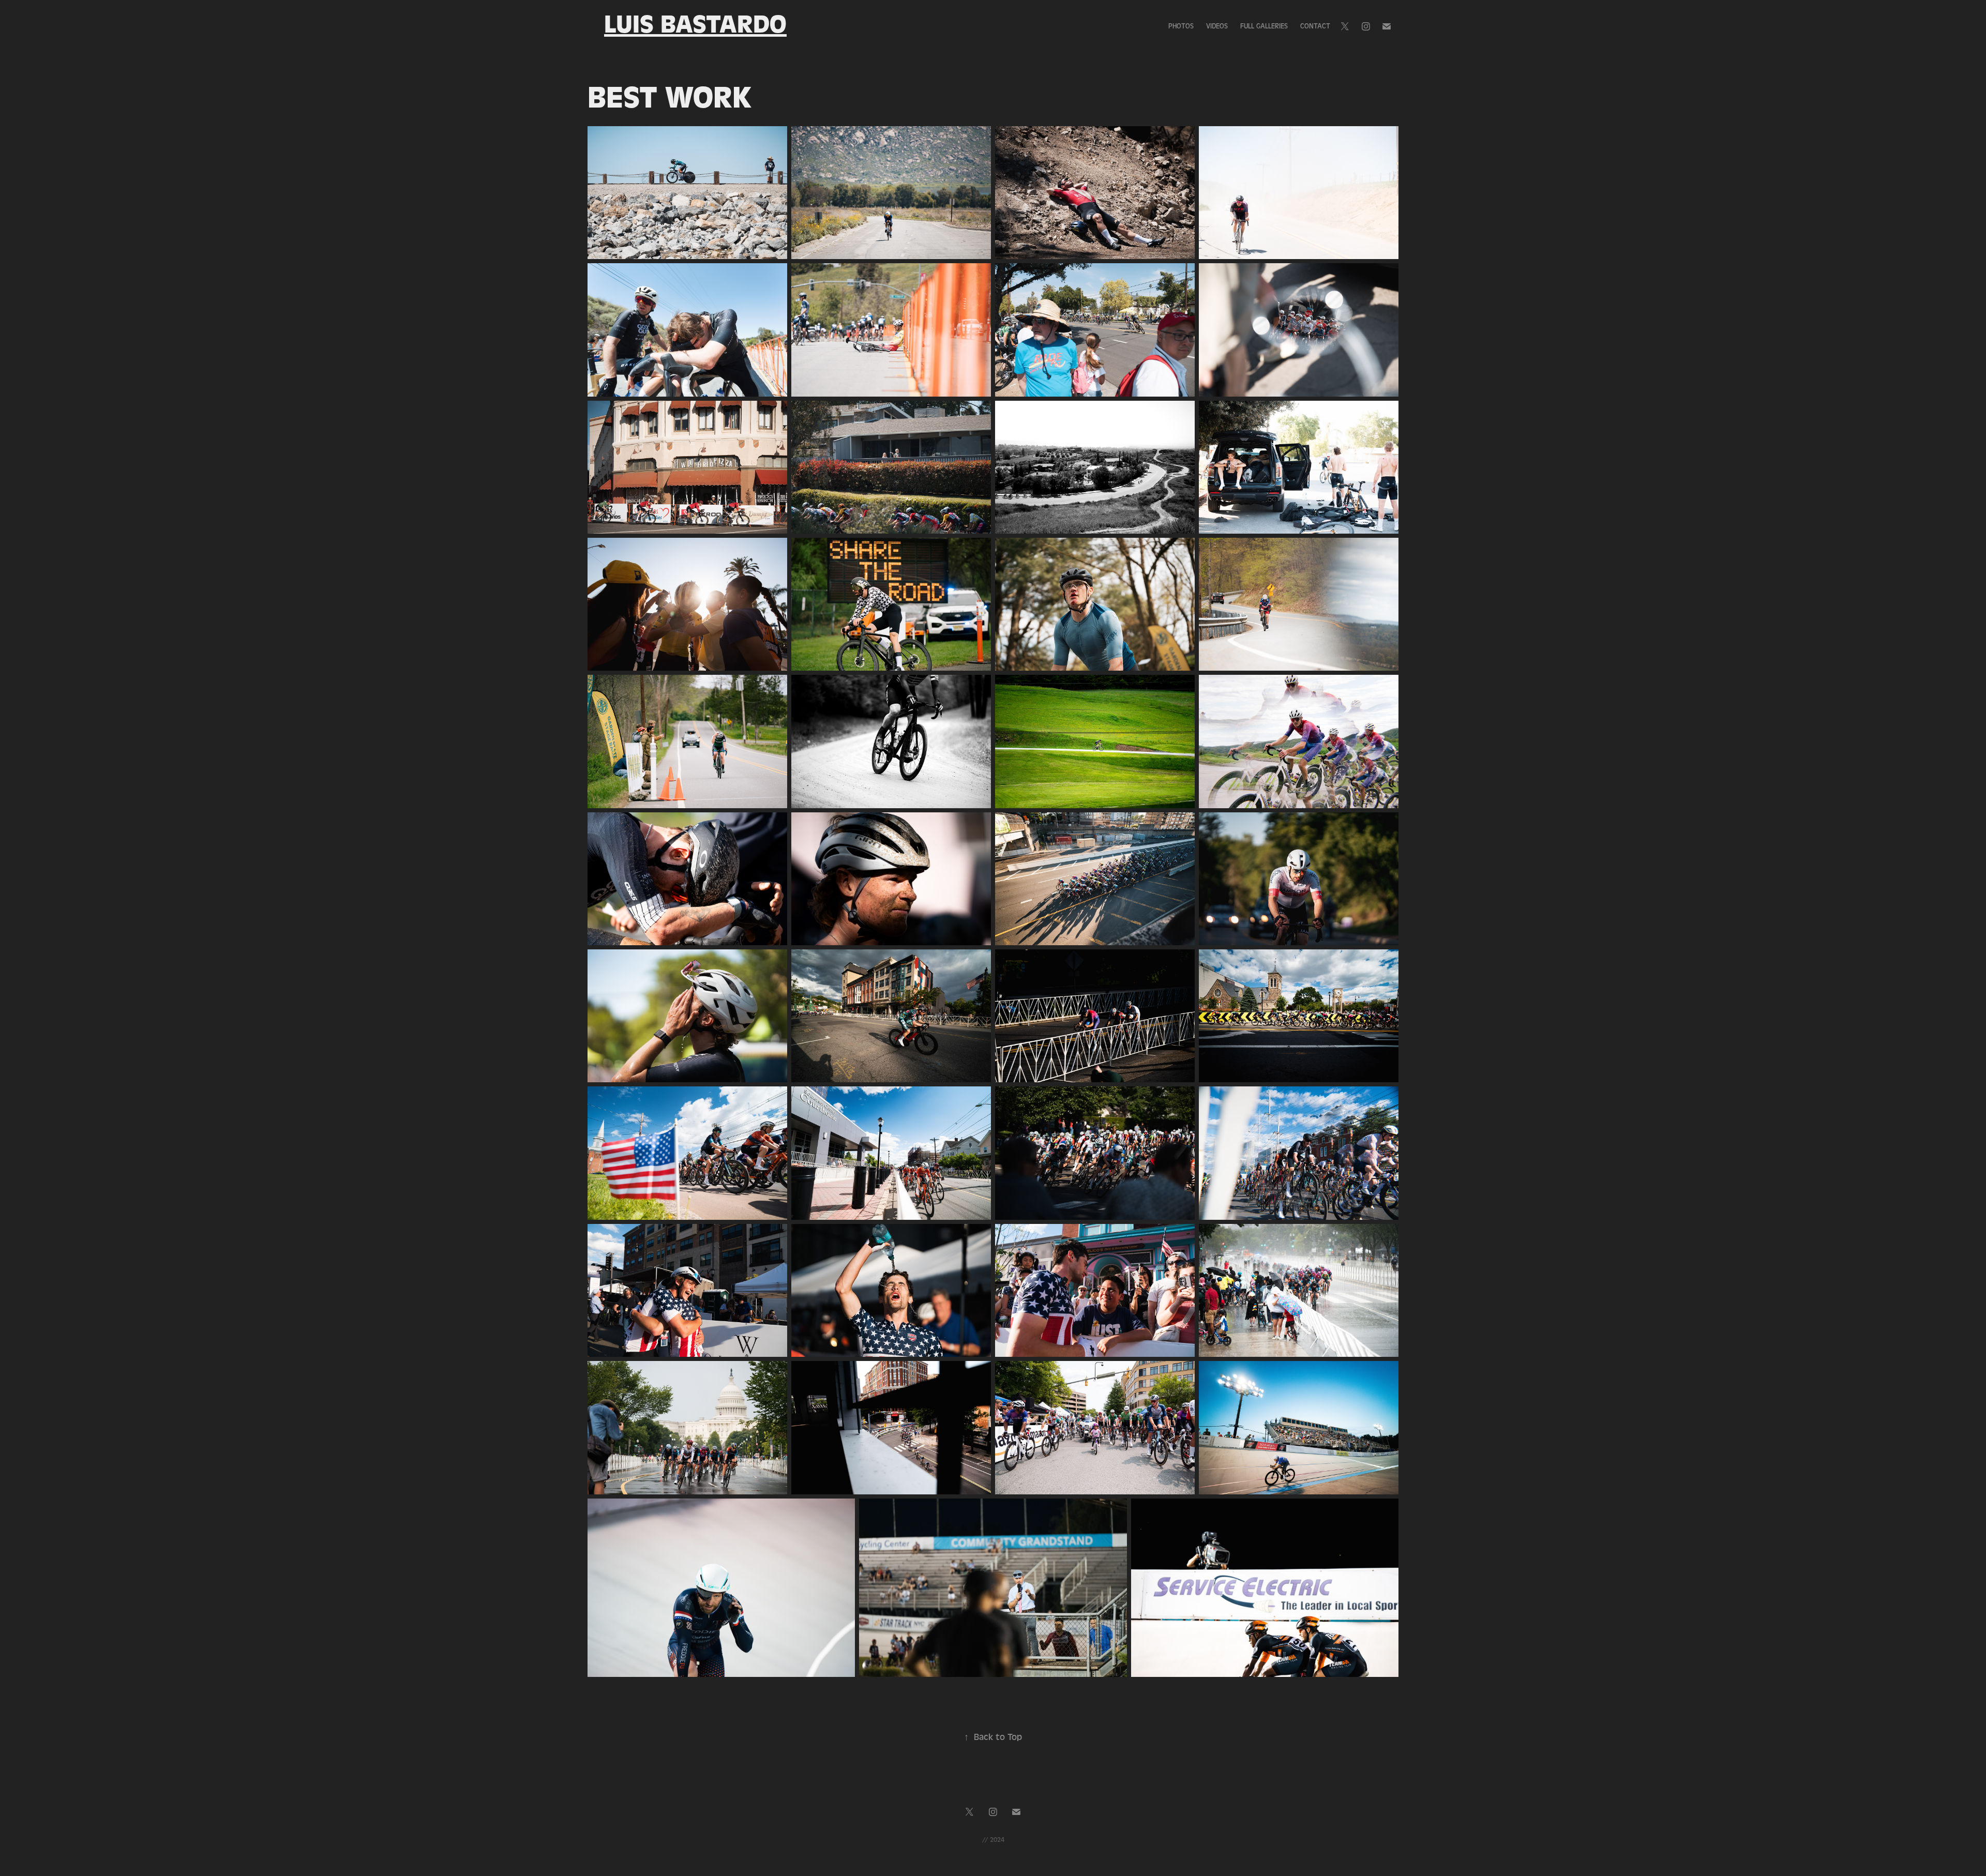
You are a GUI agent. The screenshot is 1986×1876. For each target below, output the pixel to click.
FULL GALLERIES (1264, 26)
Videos (1217, 26)
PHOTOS (1181, 26)
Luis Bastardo (695, 24)
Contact (1315, 26)
